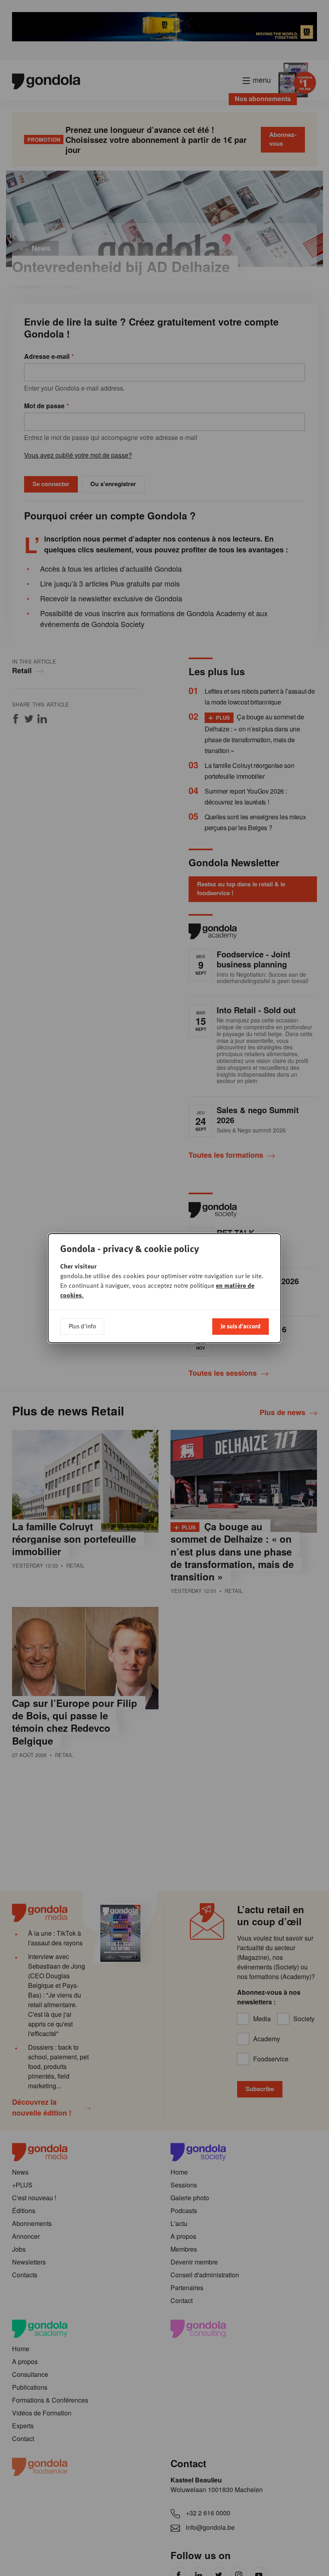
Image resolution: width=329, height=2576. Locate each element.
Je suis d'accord (241, 1326)
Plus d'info (82, 1326)
